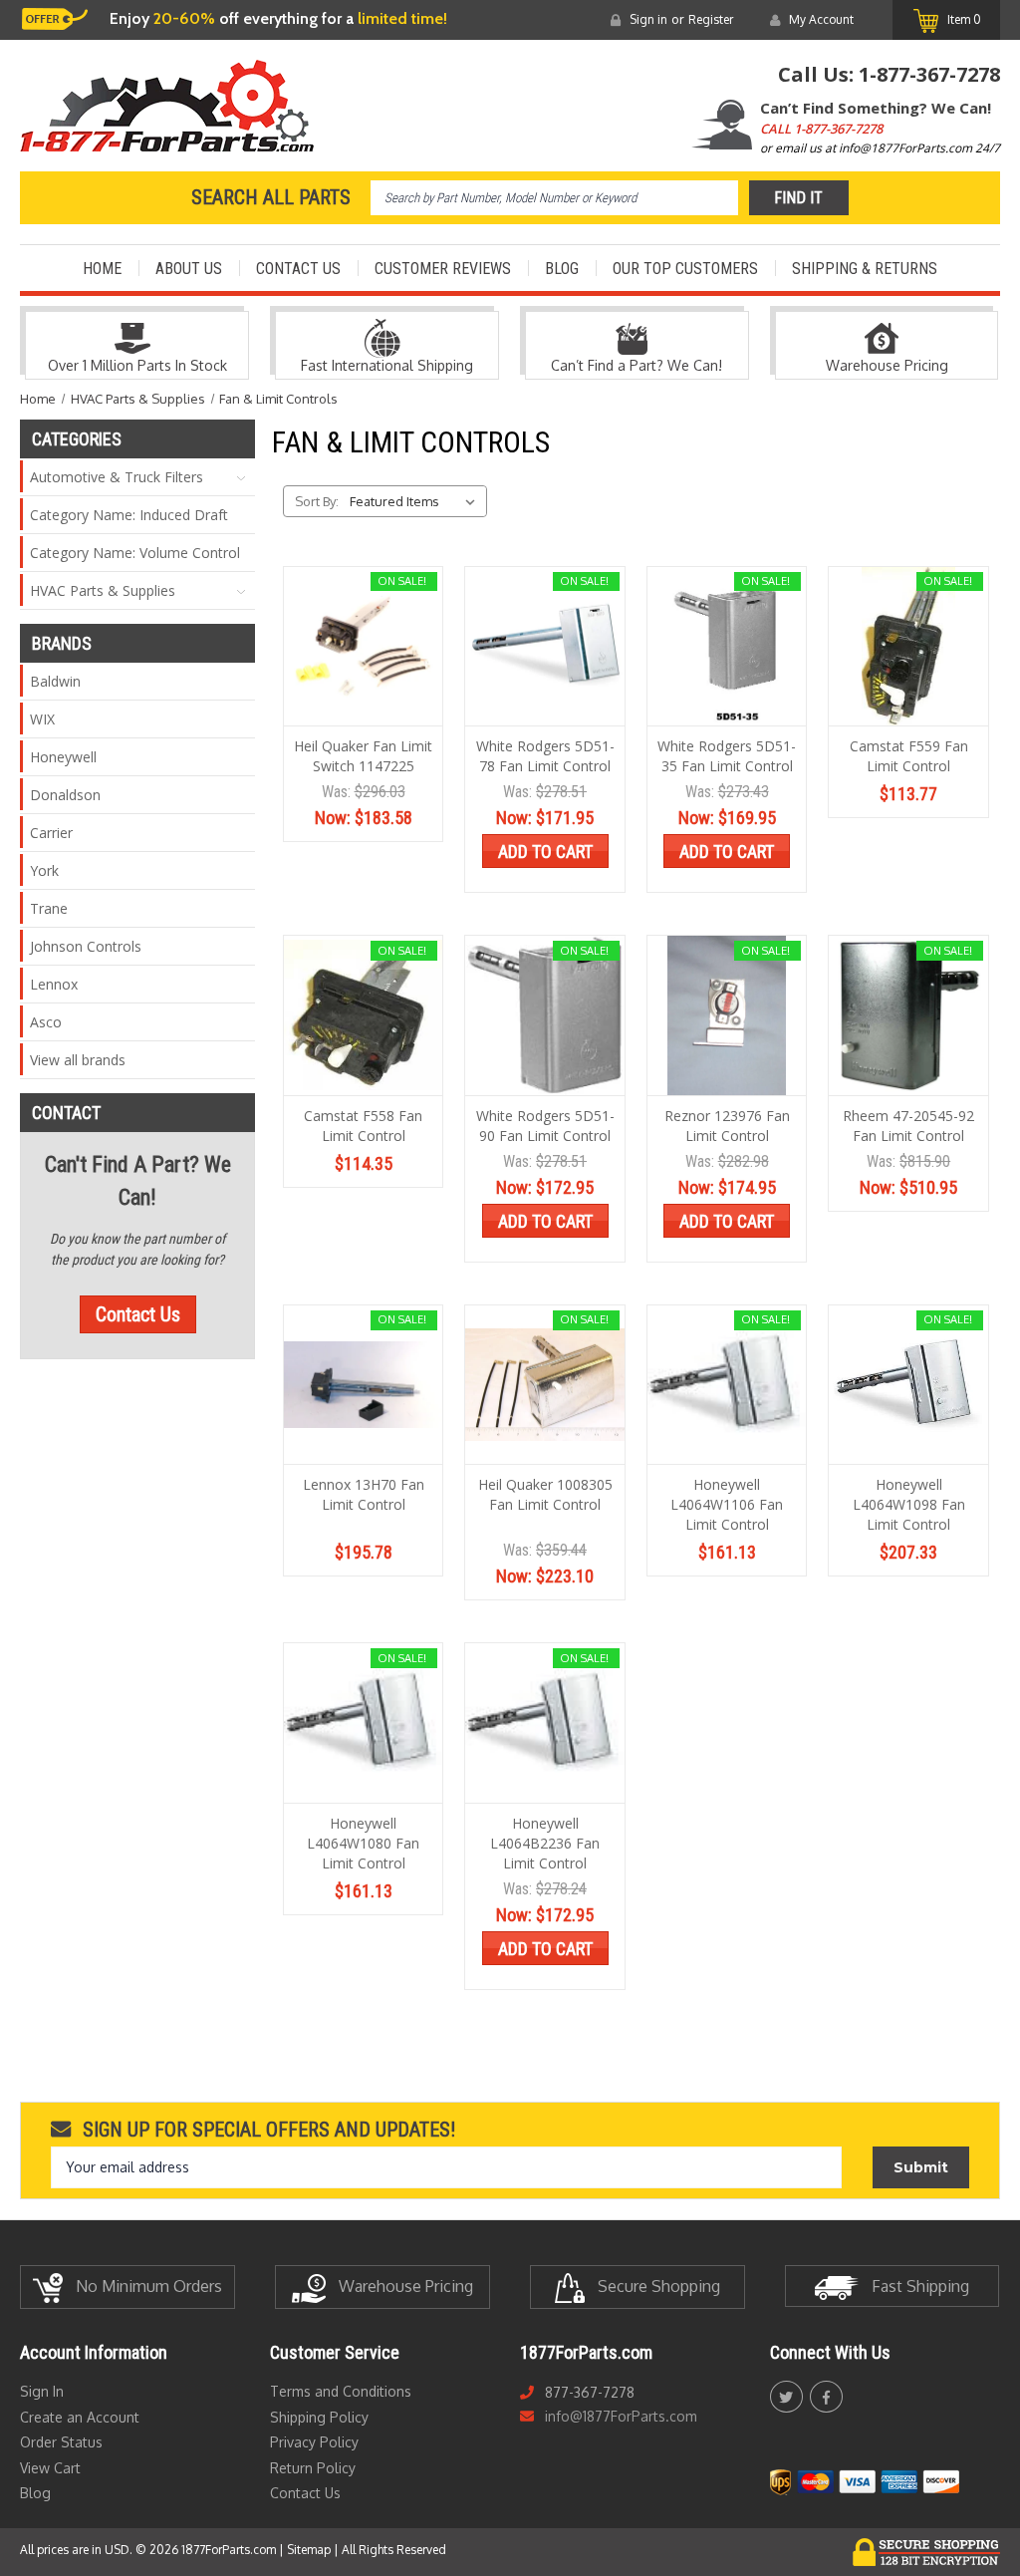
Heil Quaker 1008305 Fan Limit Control (545, 1494)
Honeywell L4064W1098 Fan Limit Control (909, 1504)
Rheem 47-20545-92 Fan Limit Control (908, 1126)
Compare (357, 666)
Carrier (51, 833)
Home (102, 269)
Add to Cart (545, 852)
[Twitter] (786, 2397)
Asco (46, 1022)
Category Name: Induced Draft (129, 515)
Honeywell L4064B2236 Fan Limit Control (545, 1843)
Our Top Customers (685, 269)
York (44, 870)
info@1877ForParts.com (621, 2416)
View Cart (50, 2468)
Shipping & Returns (865, 269)
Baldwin (55, 681)
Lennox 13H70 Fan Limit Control (364, 1494)
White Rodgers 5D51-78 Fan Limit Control (545, 756)
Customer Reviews (443, 269)
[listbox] (416, 501)
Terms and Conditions (341, 2391)
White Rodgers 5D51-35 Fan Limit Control (727, 756)
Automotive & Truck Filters (117, 477)
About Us (189, 269)
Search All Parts (271, 197)
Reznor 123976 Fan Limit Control (727, 1126)
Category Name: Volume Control (135, 553)
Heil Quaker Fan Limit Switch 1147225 (363, 756)
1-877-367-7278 (929, 74)
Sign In (42, 2391)
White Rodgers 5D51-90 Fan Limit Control (545, 1126)
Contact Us (298, 269)
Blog (562, 269)
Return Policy (313, 2468)
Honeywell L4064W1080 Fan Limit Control (363, 1843)
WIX (42, 719)
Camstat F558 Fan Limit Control (363, 1126)
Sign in (648, 19)
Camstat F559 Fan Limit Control (909, 756)
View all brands (78, 1060)
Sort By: (317, 501)
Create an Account (80, 2417)
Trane (49, 908)
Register (711, 19)
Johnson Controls (86, 946)
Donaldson (65, 795)
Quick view (362, 627)
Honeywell (63, 757)
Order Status (61, 2442)
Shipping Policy (319, 2417)
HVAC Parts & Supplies (103, 590)
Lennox (54, 984)
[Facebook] (826, 2397)
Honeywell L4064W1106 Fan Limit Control (727, 1504)
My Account (821, 19)
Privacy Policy (314, 2442)
